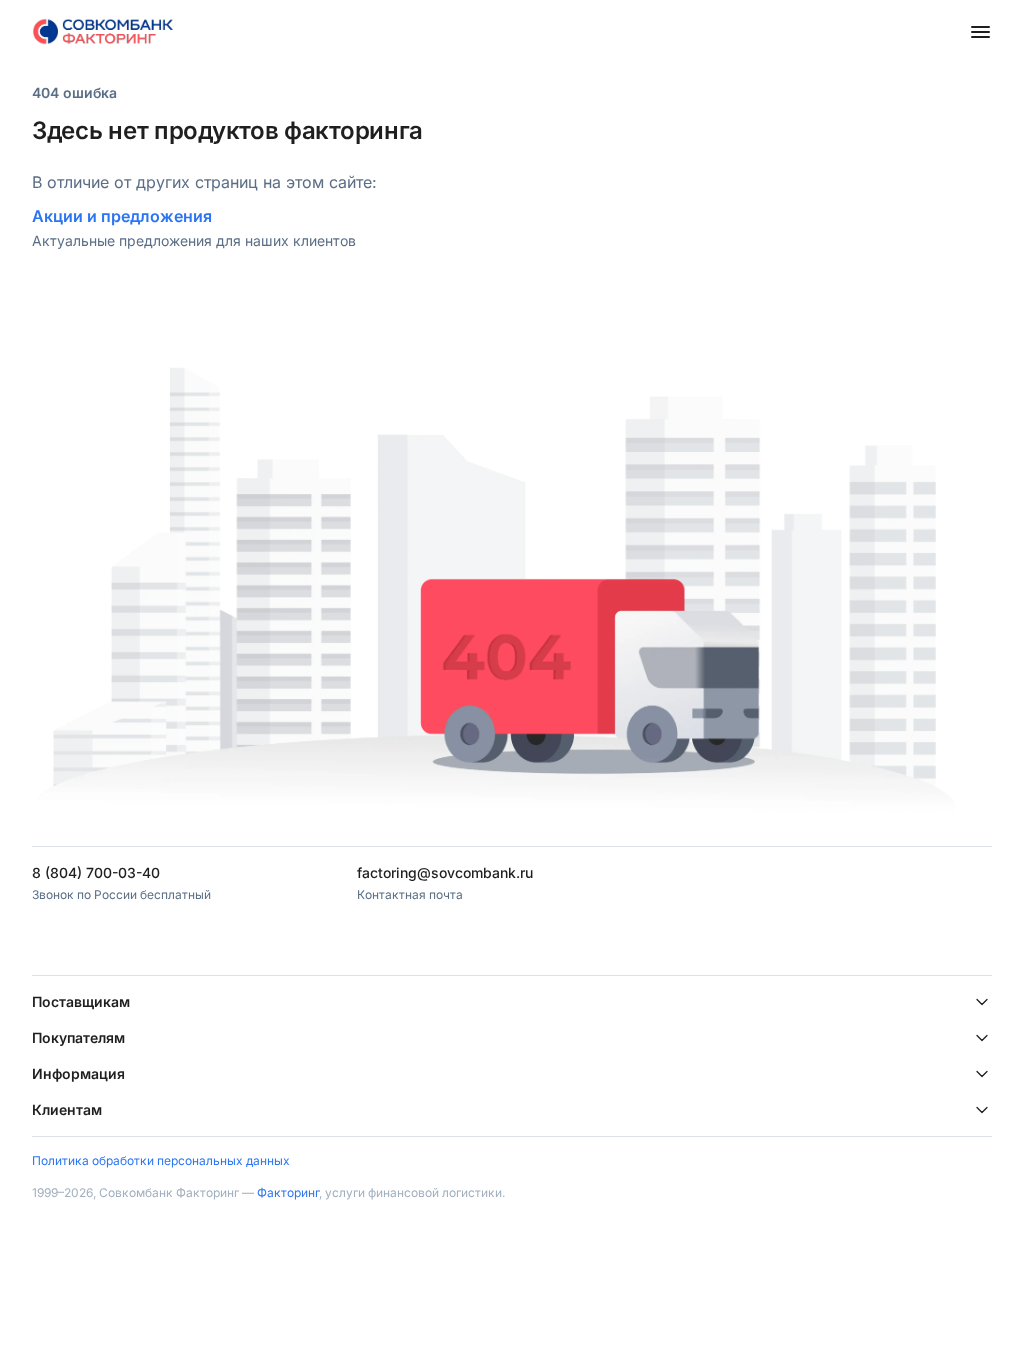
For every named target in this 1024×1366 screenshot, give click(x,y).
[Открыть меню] (980, 32)
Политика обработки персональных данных (161, 1160)
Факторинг (288, 1192)
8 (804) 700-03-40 (96, 872)
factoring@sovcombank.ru (445, 872)
